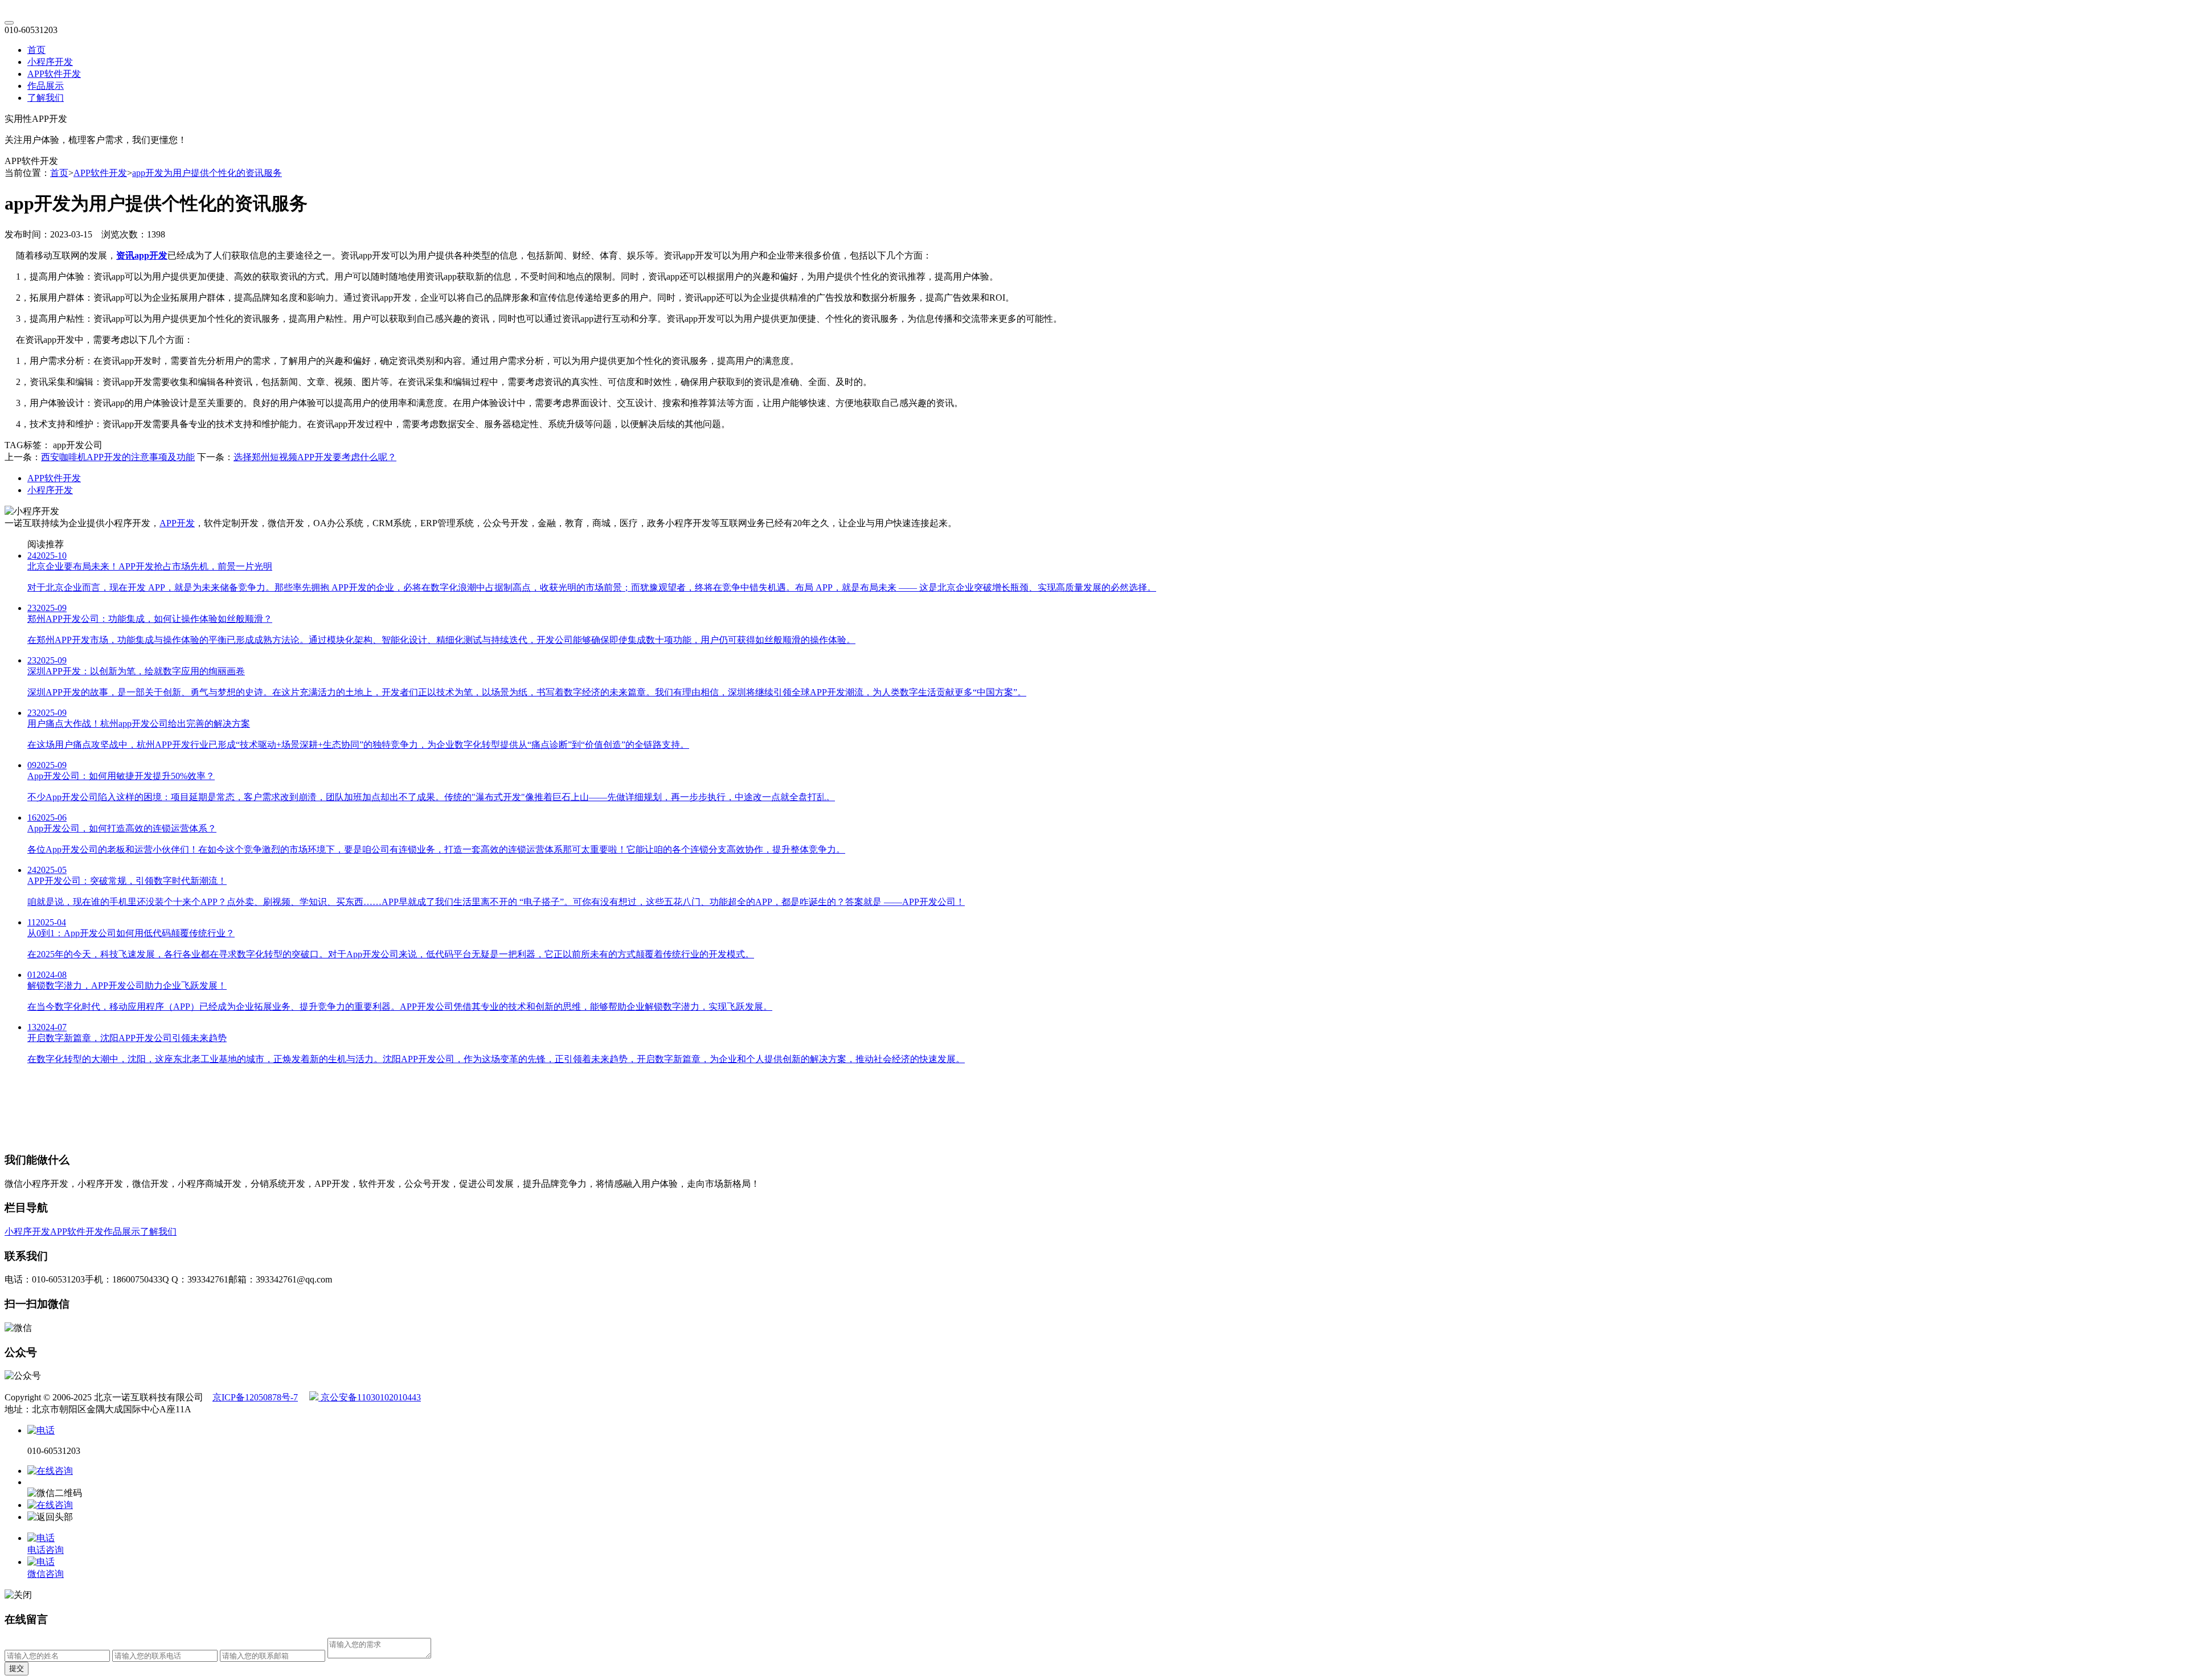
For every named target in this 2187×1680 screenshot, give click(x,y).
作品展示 (46, 86)
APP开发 (177, 523)
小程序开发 (50, 62)
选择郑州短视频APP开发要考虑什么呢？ (315, 457)
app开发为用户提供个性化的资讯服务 (207, 173)
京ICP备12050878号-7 (255, 1397)
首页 (36, 50)
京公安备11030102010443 (370, 1397)
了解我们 (46, 98)
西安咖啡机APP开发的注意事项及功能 (118, 457)
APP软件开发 (54, 74)
